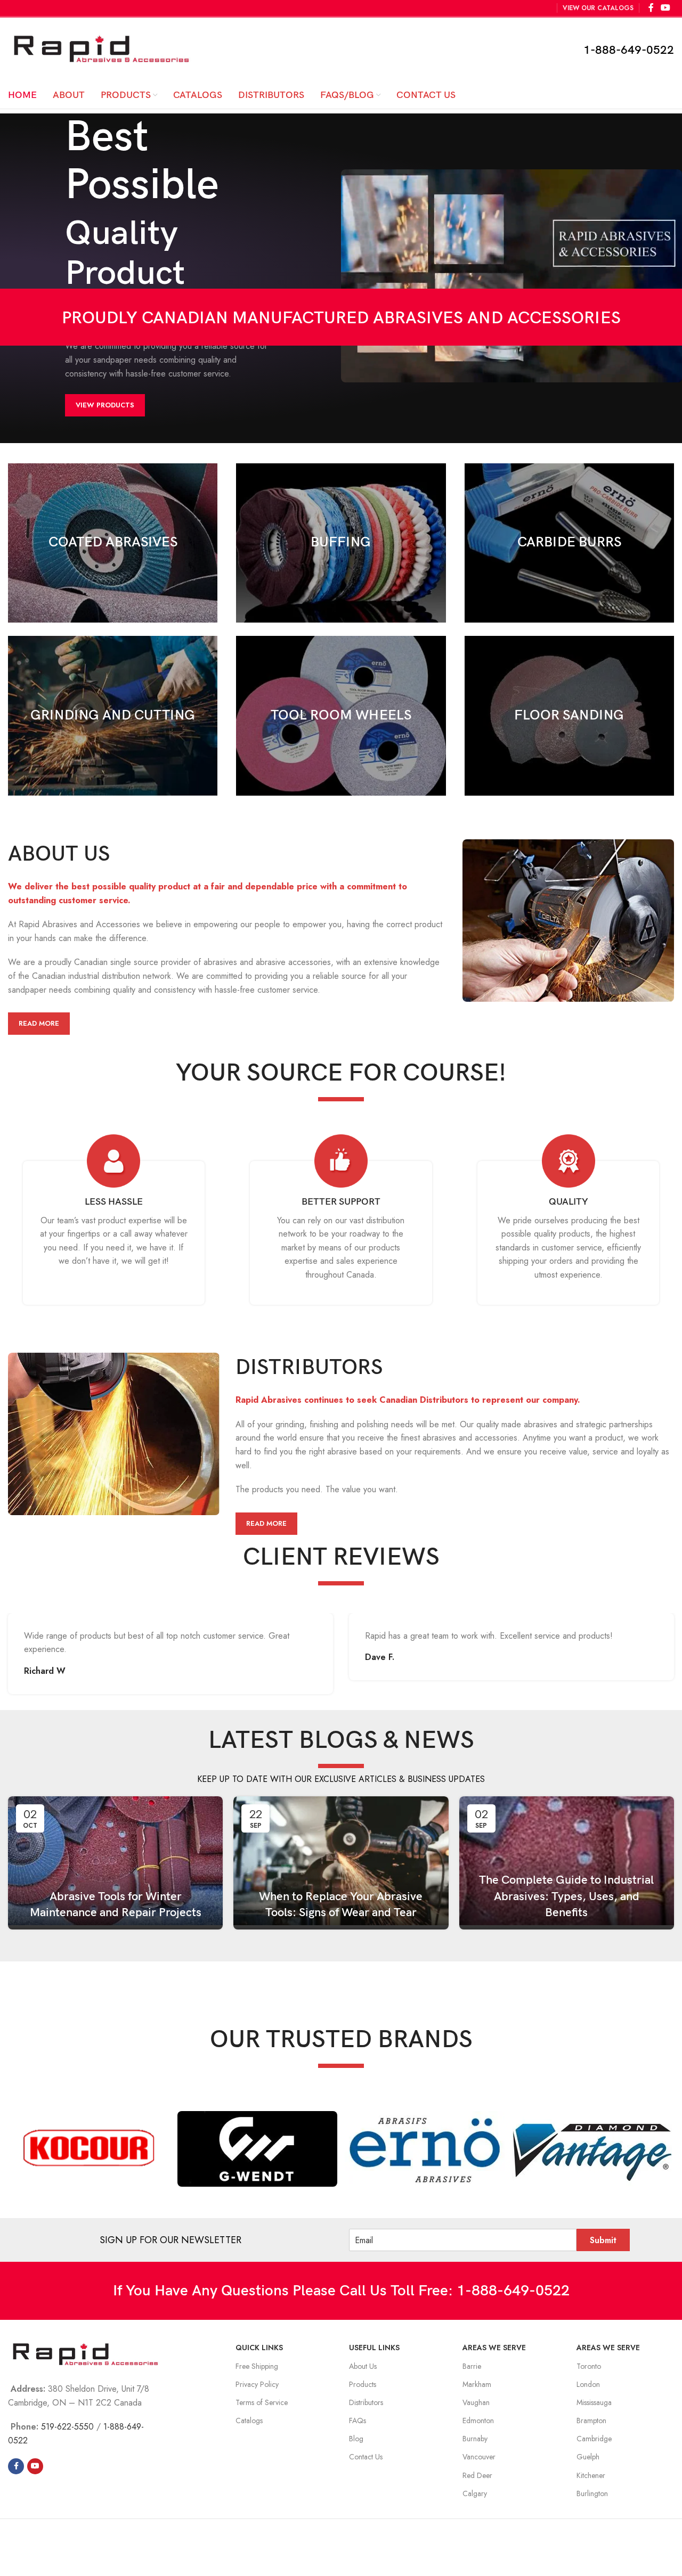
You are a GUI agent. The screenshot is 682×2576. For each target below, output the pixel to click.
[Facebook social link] (16, 2466)
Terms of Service (262, 2402)
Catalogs (249, 2420)
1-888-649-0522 (629, 50)
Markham (477, 2384)
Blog (356, 2439)
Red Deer (477, 2475)
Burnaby (475, 2439)
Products (363, 2384)
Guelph (588, 2457)
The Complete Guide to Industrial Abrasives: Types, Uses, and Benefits (566, 1897)
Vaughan (476, 2402)
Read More (39, 1023)
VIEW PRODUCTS (105, 405)
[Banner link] (113, 543)
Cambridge (594, 2439)
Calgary (475, 2493)
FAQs (358, 2420)
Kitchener (591, 2475)
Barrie (472, 2366)
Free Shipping (257, 2366)
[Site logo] (101, 49)
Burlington (592, 2493)
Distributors (366, 2402)
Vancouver (479, 2457)
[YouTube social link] (35, 2466)
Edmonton (478, 2420)
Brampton (591, 2420)
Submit (603, 2240)
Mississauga (594, 2402)
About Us (363, 2366)
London (588, 2384)
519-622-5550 (67, 2427)
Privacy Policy (257, 2384)
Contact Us (366, 2457)
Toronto (589, 2366)
